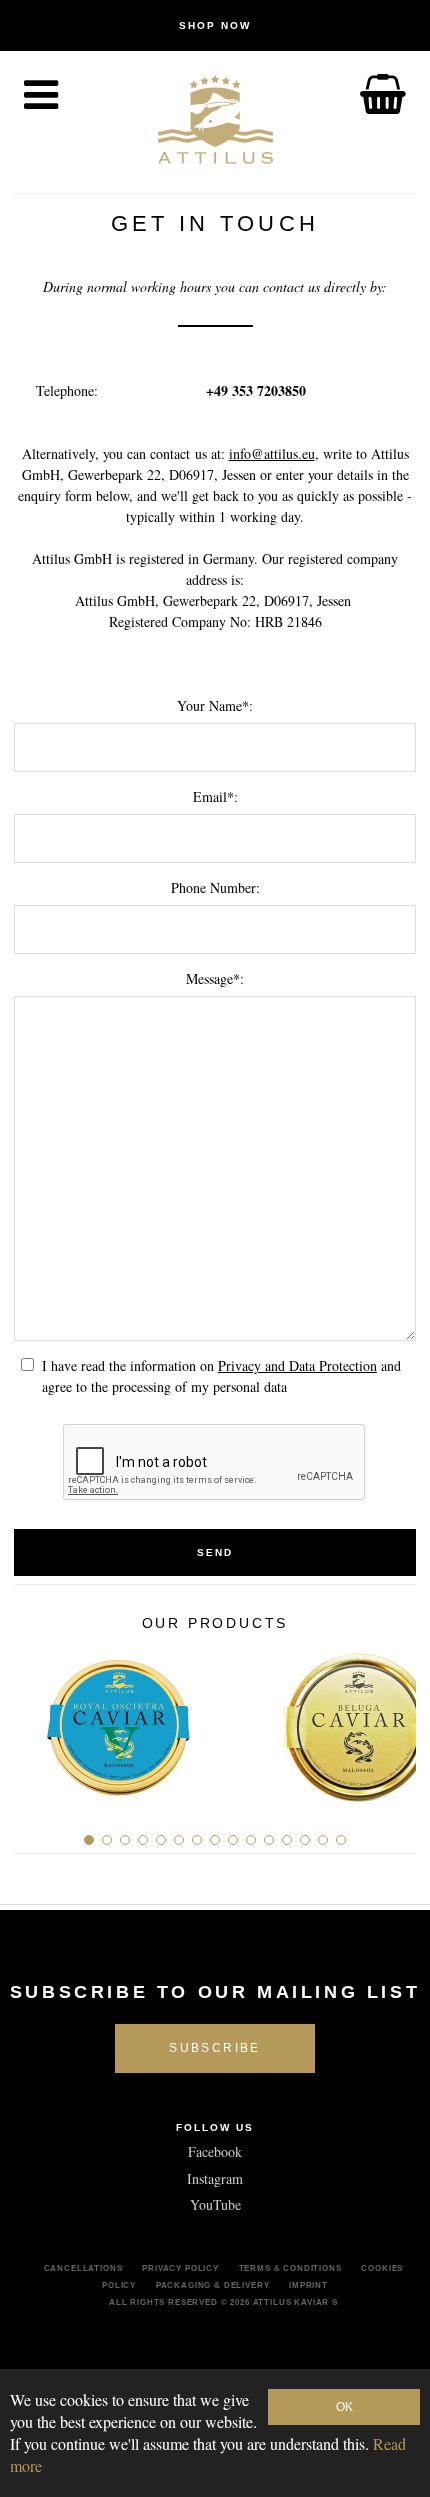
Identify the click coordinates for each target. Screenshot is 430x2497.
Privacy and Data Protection (297, 1365)
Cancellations (83, 2268)
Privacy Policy (180, 2268)
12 (287, 1840)
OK (344, 2407)
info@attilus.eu (272, 453)
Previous (36, 1719)
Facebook (215, 2151)
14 (323, 1840)
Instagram (215, 2178)
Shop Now (215, 25)
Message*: (215, 978)
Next (393, 1719)
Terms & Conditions (290, 2268)
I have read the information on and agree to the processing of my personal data (221, 1376)
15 (341, 1840)
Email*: (215, 796)
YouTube (215, 2204)
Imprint (308, 2285)
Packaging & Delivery (213, 2285)
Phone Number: (215, 887)
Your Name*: (215, 705)
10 (251, 1840)
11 (269, 1840)
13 (305, 1840)
